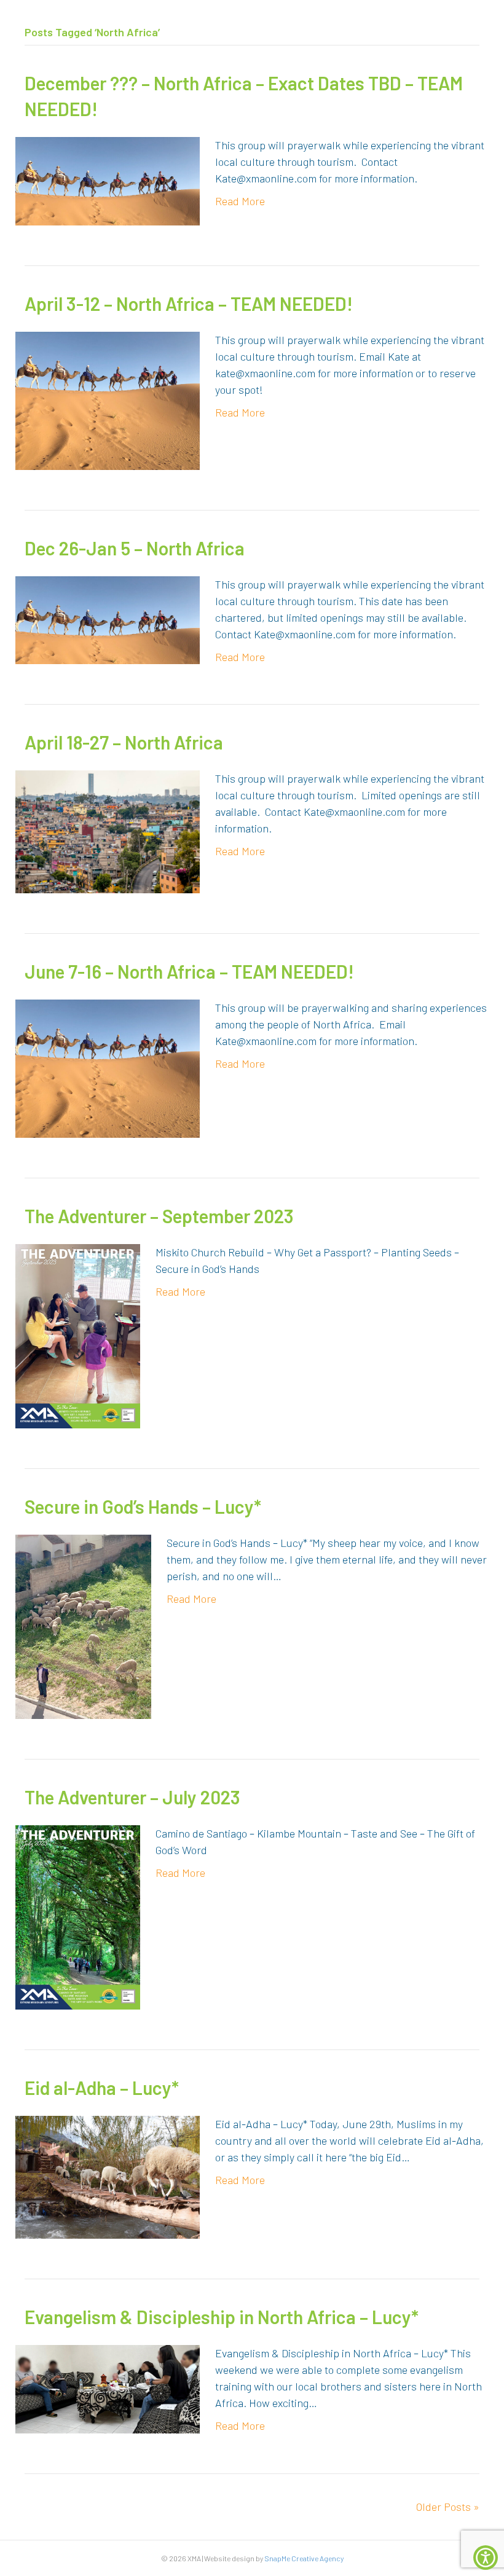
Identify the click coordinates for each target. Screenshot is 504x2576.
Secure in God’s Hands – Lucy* (143, 1506)
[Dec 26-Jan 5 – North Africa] (108, 619)
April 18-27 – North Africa (124, 742)
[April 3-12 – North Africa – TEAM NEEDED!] (108, 399)
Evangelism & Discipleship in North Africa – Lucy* (222, 2317)
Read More (240, 201)
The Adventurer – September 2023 (159, 1216)
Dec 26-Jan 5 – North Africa (135, 548)
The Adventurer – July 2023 (132, 1797)
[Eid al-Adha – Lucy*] (108, 2175)
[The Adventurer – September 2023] (78, 1334)
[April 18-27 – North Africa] (108, 830)
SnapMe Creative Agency (304, 2558)
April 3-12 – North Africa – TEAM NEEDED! (189, 303)
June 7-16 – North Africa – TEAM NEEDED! (189, 971)
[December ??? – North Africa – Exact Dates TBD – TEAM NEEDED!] (108, 179)
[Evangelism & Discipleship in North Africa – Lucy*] (108, 2387)
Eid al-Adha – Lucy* (102, 2088)
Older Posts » (448, 2507)
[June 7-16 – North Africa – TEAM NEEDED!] (108, 1067)
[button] (486, 2558)
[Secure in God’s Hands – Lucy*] (83, 1625)
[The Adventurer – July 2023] (78, 1916)
